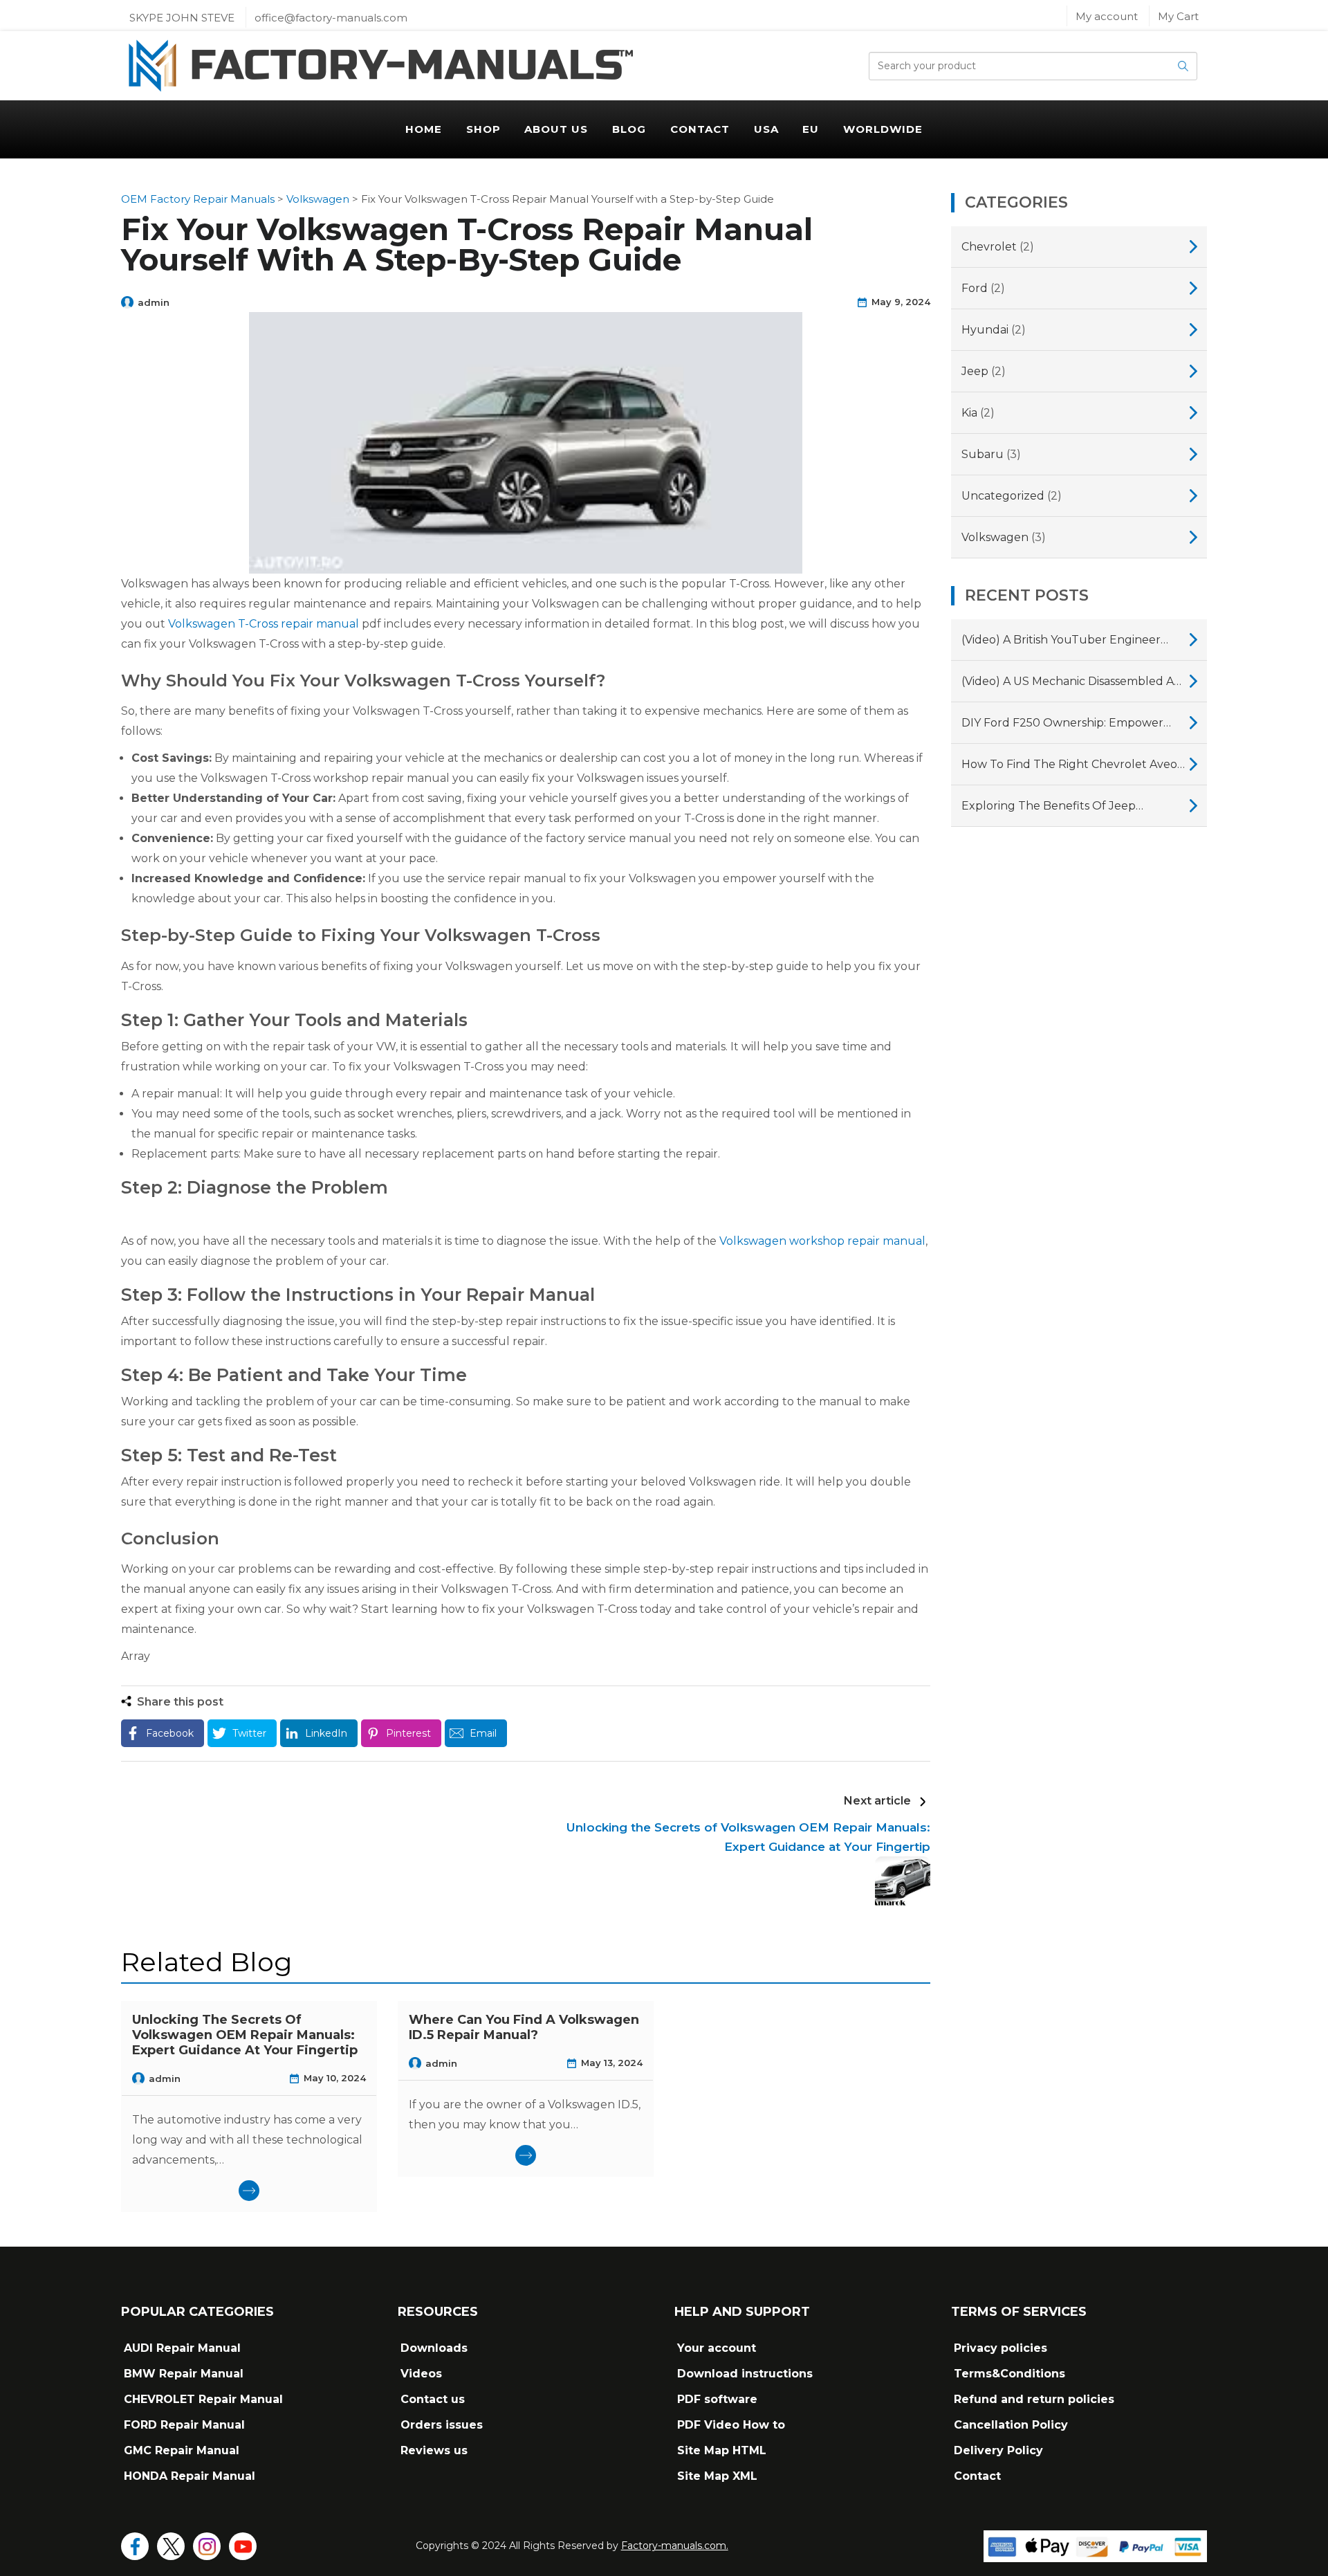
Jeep (975, 371)
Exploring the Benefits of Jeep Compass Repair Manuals (1049, 807)
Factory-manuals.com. (675, 2546)
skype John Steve (182, 18)
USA (766, 129)
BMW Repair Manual (184, 2374)
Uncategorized (1003, 496)
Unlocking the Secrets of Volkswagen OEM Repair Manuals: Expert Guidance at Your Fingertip (245, 2035)
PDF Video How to (731, 2425)
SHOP (483, 129)
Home (424, 129)
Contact (700, 129)
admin (154, 302)
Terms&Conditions (1009, 2374)
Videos (421, 2374)
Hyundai (985, 330)
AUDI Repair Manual (182, 2348)
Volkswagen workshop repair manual (822, 1241)
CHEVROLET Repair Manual (203, 2399)
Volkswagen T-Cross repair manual (264, 624)
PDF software (717, 2399)
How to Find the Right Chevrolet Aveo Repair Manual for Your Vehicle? (1069, 766)
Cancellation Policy (1011, 2425)
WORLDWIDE (883, 129)
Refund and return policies (1034, 2399)
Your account (717, 2348)
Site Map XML (717, 2476)
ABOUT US (556, 129)
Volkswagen (995, 537)
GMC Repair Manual (182, 2450)
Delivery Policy (998, 2450)
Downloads (434, 2348)
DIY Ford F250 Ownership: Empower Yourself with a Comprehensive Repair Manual (1069, 724)
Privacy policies (1000, 2348)
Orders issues (442, 2425)
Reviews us (434, 2450)
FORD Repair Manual (184, 2425)
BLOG (629, 129)
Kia (969, 413)
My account (1107, 16)
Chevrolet (989, 247)
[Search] (1183, 66)
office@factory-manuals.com (331, 18)
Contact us (433, 2399)
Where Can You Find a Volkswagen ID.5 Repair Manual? (524, 2027)
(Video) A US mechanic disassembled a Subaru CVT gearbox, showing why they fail (1068, 683)
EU (811, 129)
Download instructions (745, 2374)
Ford (975, 288)
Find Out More (249, 2191)
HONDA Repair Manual (190, 2476)
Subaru (983, 454)
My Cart (1178, 16)
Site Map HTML (722, 2450)
